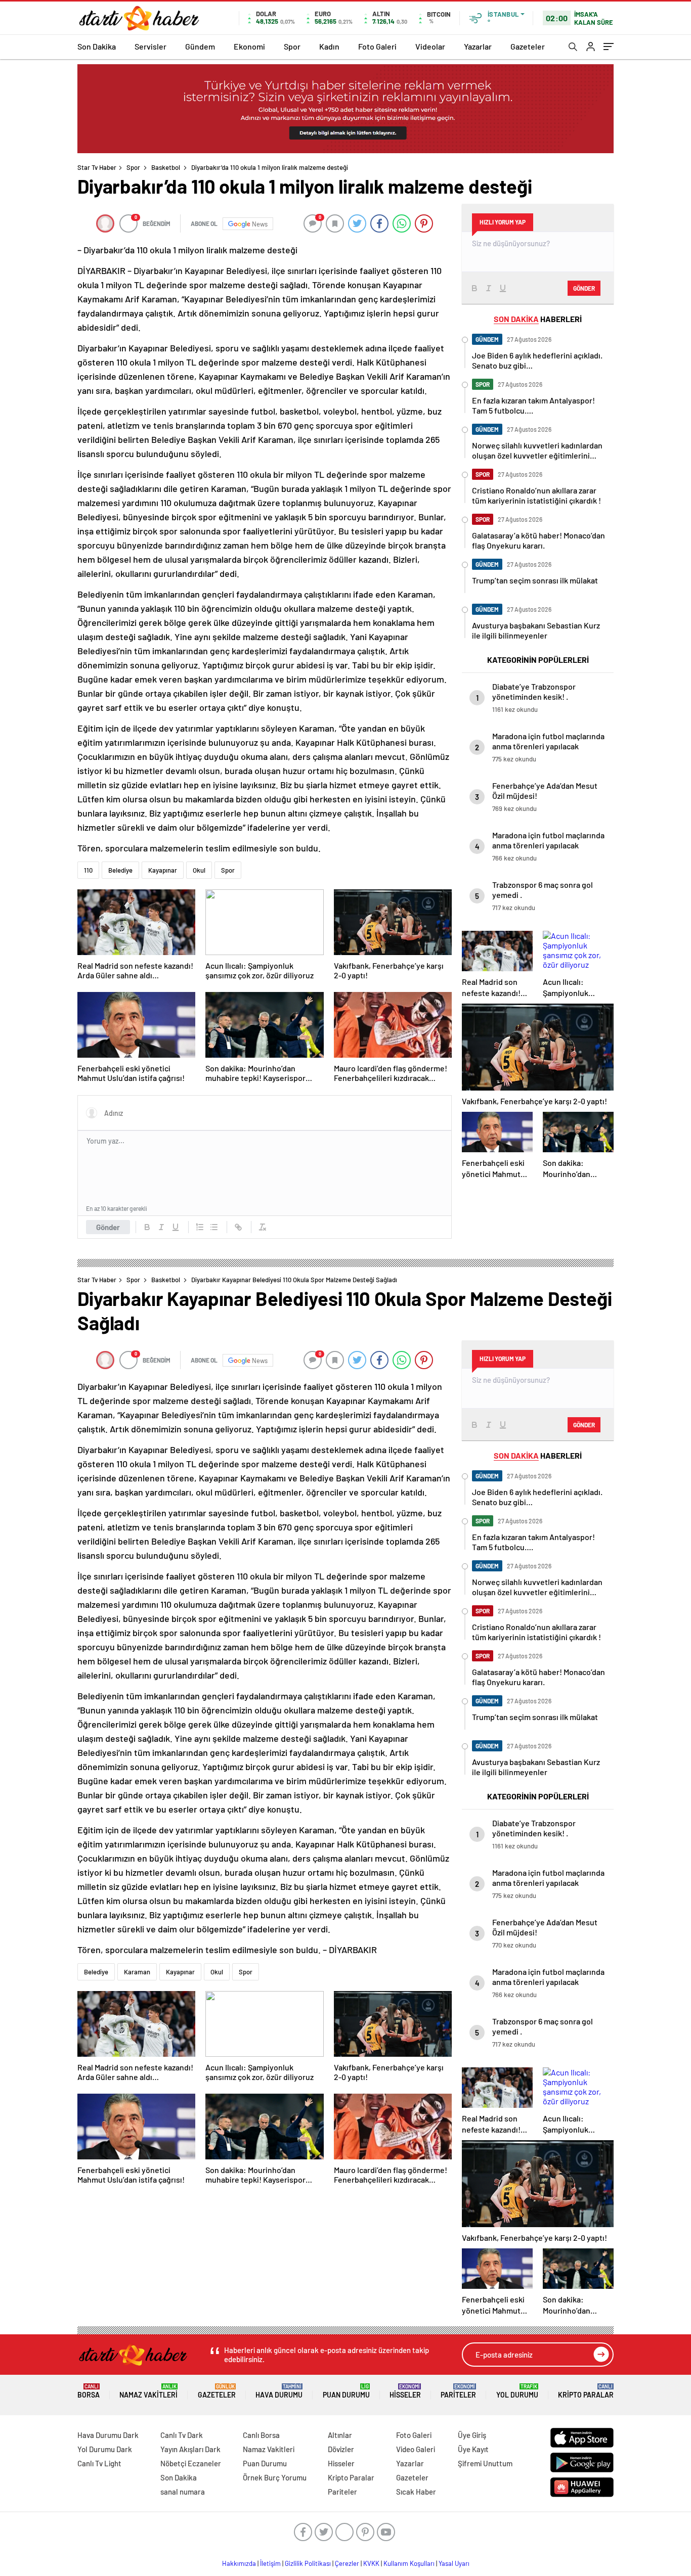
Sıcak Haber (416, 2492)
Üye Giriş (472, 2435)
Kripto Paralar (586, 2391)
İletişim (270, 2563)
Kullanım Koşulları (409, 2563)
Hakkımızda (239, 2563)
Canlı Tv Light (99, 2463)
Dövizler (341, 2449)
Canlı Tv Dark (182, 2435)
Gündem (200, 46)
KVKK (371, 2563)
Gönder (108, 1227)
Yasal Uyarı (454, 2563)
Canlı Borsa (261, 2435)
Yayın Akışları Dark (190, 2449)
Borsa (89, 2391)
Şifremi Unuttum (485, 2463)
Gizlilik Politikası (308, 2563)
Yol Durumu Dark (105, 2449)
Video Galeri (416, 2449)
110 (88, 870)
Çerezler (347, 2563)
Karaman (137, 1972)
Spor (292, 46)
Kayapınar (163, 870)
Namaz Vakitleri (148, 2391)
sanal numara (183, 2492)
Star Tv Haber (97, 167)
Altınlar (340, 2435)
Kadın (329, 46)
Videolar (430, 46)
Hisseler (405, 2391)
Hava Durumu (279, 2391)
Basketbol (166, 167)
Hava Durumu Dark (108, 2435)
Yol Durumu (517, 2391)
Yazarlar (478, 46)
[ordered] (200, 1227)
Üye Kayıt (473, 2449)
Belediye (120, 870)
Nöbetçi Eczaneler (191, 2463)
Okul (199, 870)
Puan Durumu (346, 2391)
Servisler (150, 46)
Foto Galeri (377, 46)
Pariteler (458, 2391)
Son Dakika (97, 46)
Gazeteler (528, 46)
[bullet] (214, 1227)
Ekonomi (249, 46)
